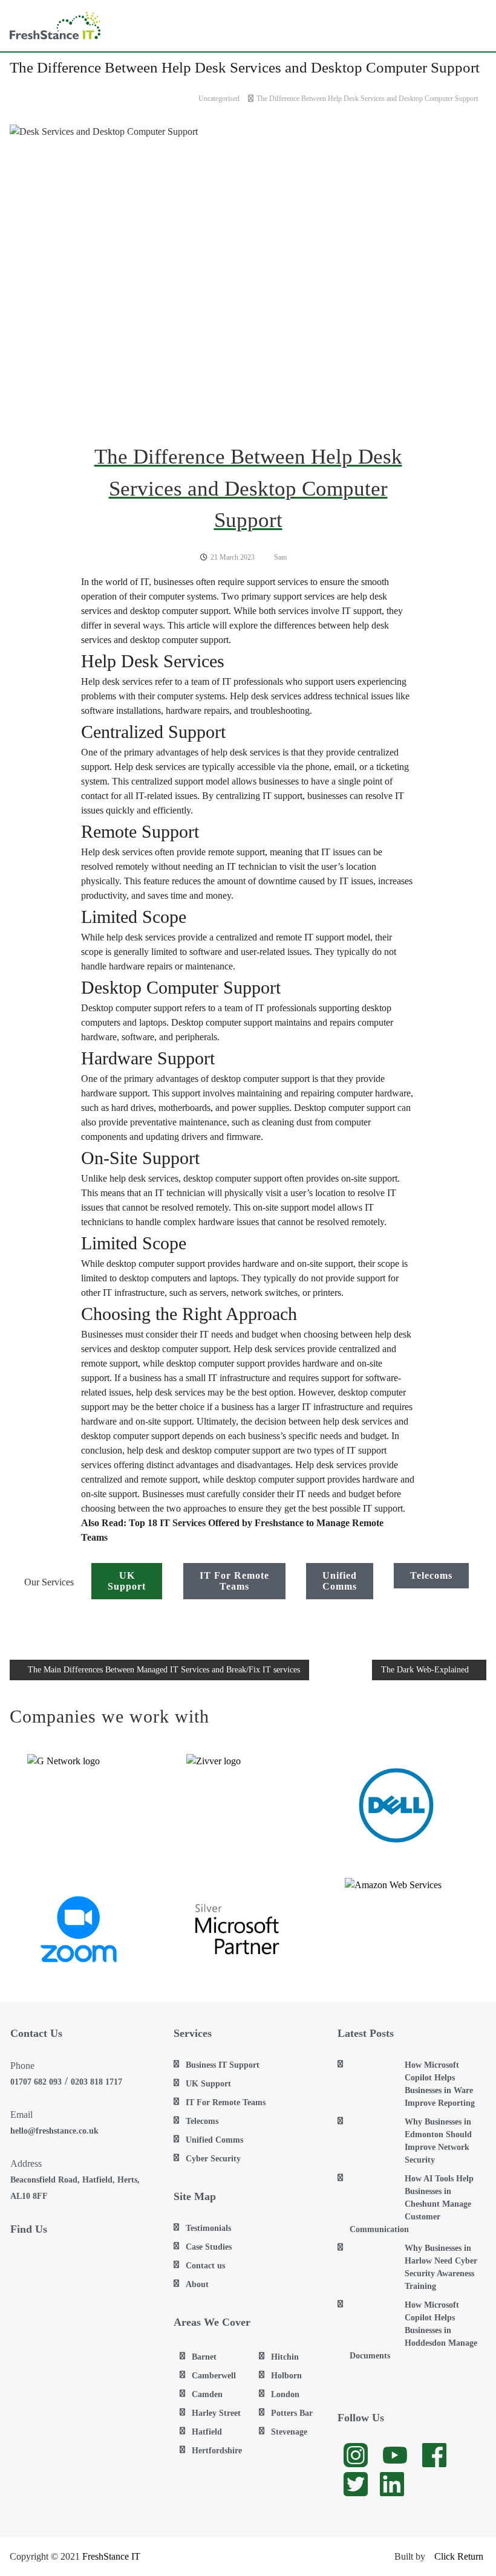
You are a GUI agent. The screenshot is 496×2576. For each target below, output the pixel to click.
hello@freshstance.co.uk (54, 2131)
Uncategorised (219, 99)
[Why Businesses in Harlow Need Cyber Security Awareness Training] (372, 2264)
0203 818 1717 (96, 2082)
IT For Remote (234, 1581)
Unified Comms (214, 2140)
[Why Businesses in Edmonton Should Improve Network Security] (372, 2138)
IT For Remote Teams (226, 2102)
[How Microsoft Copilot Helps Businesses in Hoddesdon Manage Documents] (372, 2321)
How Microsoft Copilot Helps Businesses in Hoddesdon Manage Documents (413, 2330)
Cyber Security (213, 2159)
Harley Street (216, 2413)
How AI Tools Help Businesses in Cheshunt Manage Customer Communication (412, 2204)
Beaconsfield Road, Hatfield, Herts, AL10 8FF (75, 2188)
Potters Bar (292, 2413)
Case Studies (209, 2247)
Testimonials (208, 2228)
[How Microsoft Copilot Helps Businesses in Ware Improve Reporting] (372, 2081)
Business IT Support (223, 2065)
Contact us (205, 2266)
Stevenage (289, 2432)
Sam (280, 557)
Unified (340, 1581)
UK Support (208, 2084)
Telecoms (431, 1575)
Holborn (286, 2376)
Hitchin (285, 2357)
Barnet (204, 2357)
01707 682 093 (36, 2082)
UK (127, 1581)
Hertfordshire (217, 2451)
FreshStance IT (111, 2556)
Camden (207, 2394)
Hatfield (207, 2432)
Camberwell (214, 2376)
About (197, 2284)
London (285, 2394)
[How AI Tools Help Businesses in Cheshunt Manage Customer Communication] (372, 2195)
